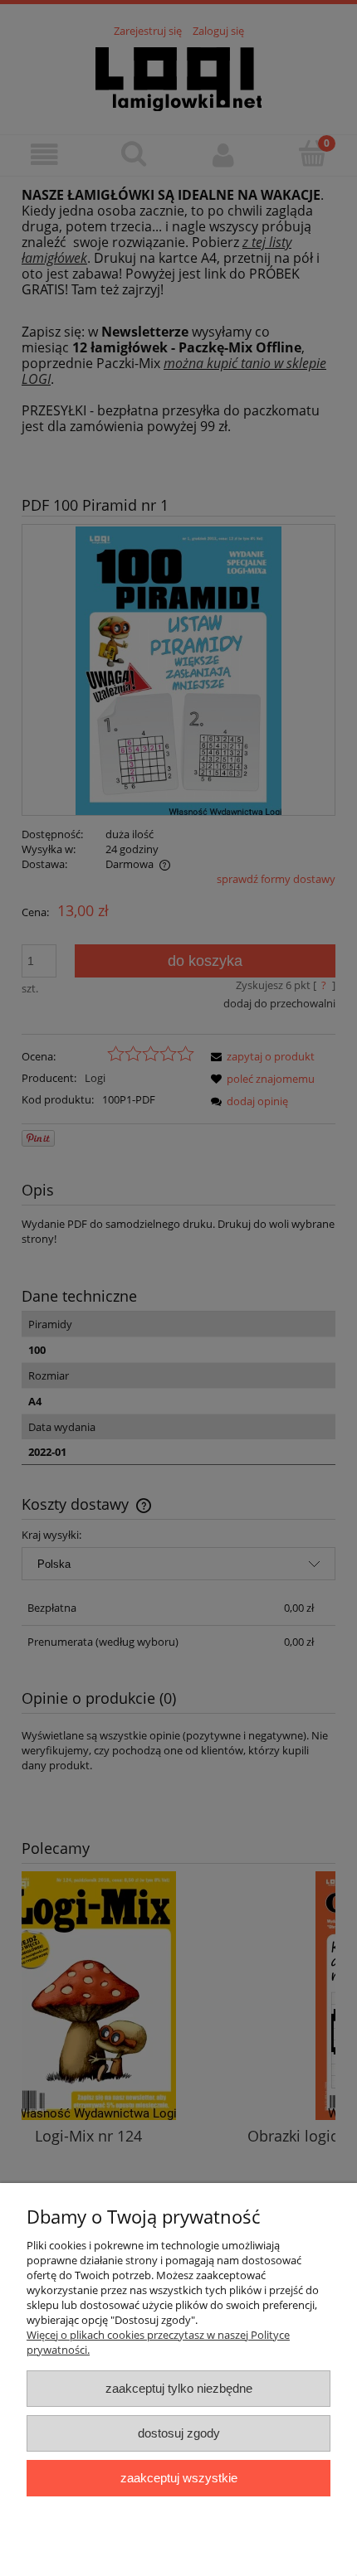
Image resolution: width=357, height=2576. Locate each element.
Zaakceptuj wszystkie (179, 2478)
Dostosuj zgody (179, 2433)
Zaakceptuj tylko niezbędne (179, 2388)
